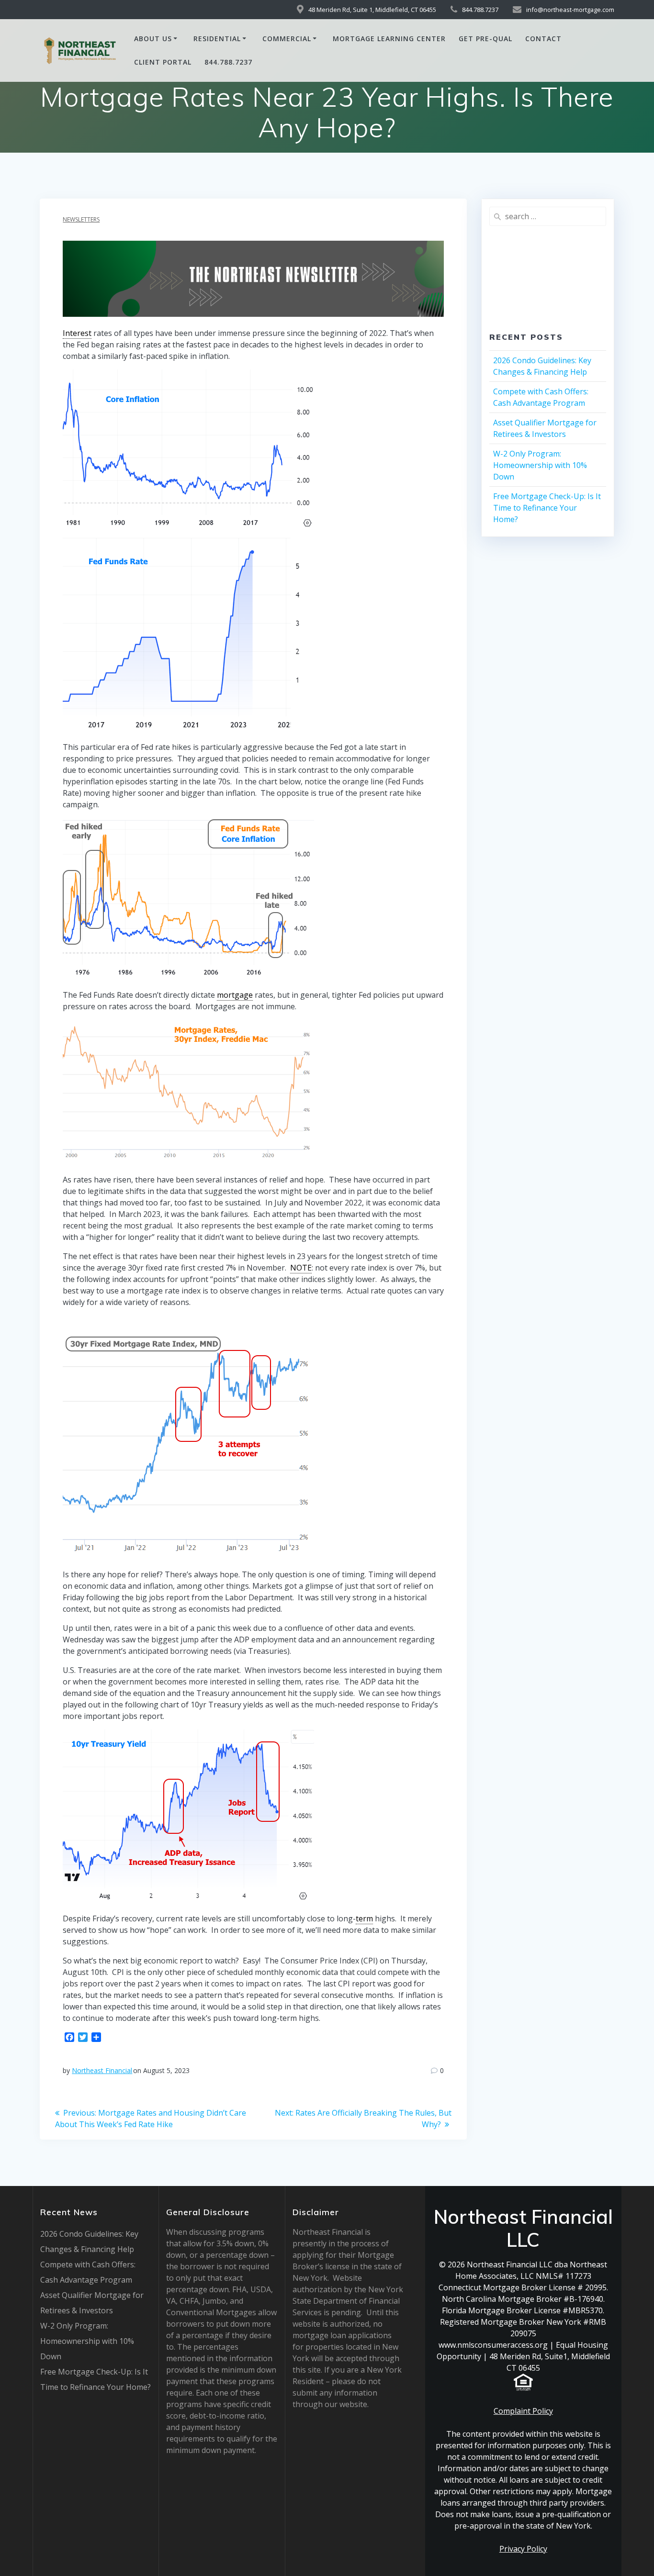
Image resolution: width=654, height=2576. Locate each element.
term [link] (364, 1918)
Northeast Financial (102, 2070)
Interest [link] (77, 333)
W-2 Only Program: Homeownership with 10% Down (540, 465)
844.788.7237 (228, 62)
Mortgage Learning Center (389, 39)
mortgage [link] (235, 995)
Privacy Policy (523, 2549)
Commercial (287, 39)
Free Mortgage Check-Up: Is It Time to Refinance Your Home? (547, 508)
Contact (543, 39)
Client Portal (163, 62)
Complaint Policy (523, 2411)
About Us (153, 39)
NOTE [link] (301, 1268)
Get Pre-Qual (485, 39)
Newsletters (81, 219)
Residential (217, 39)
